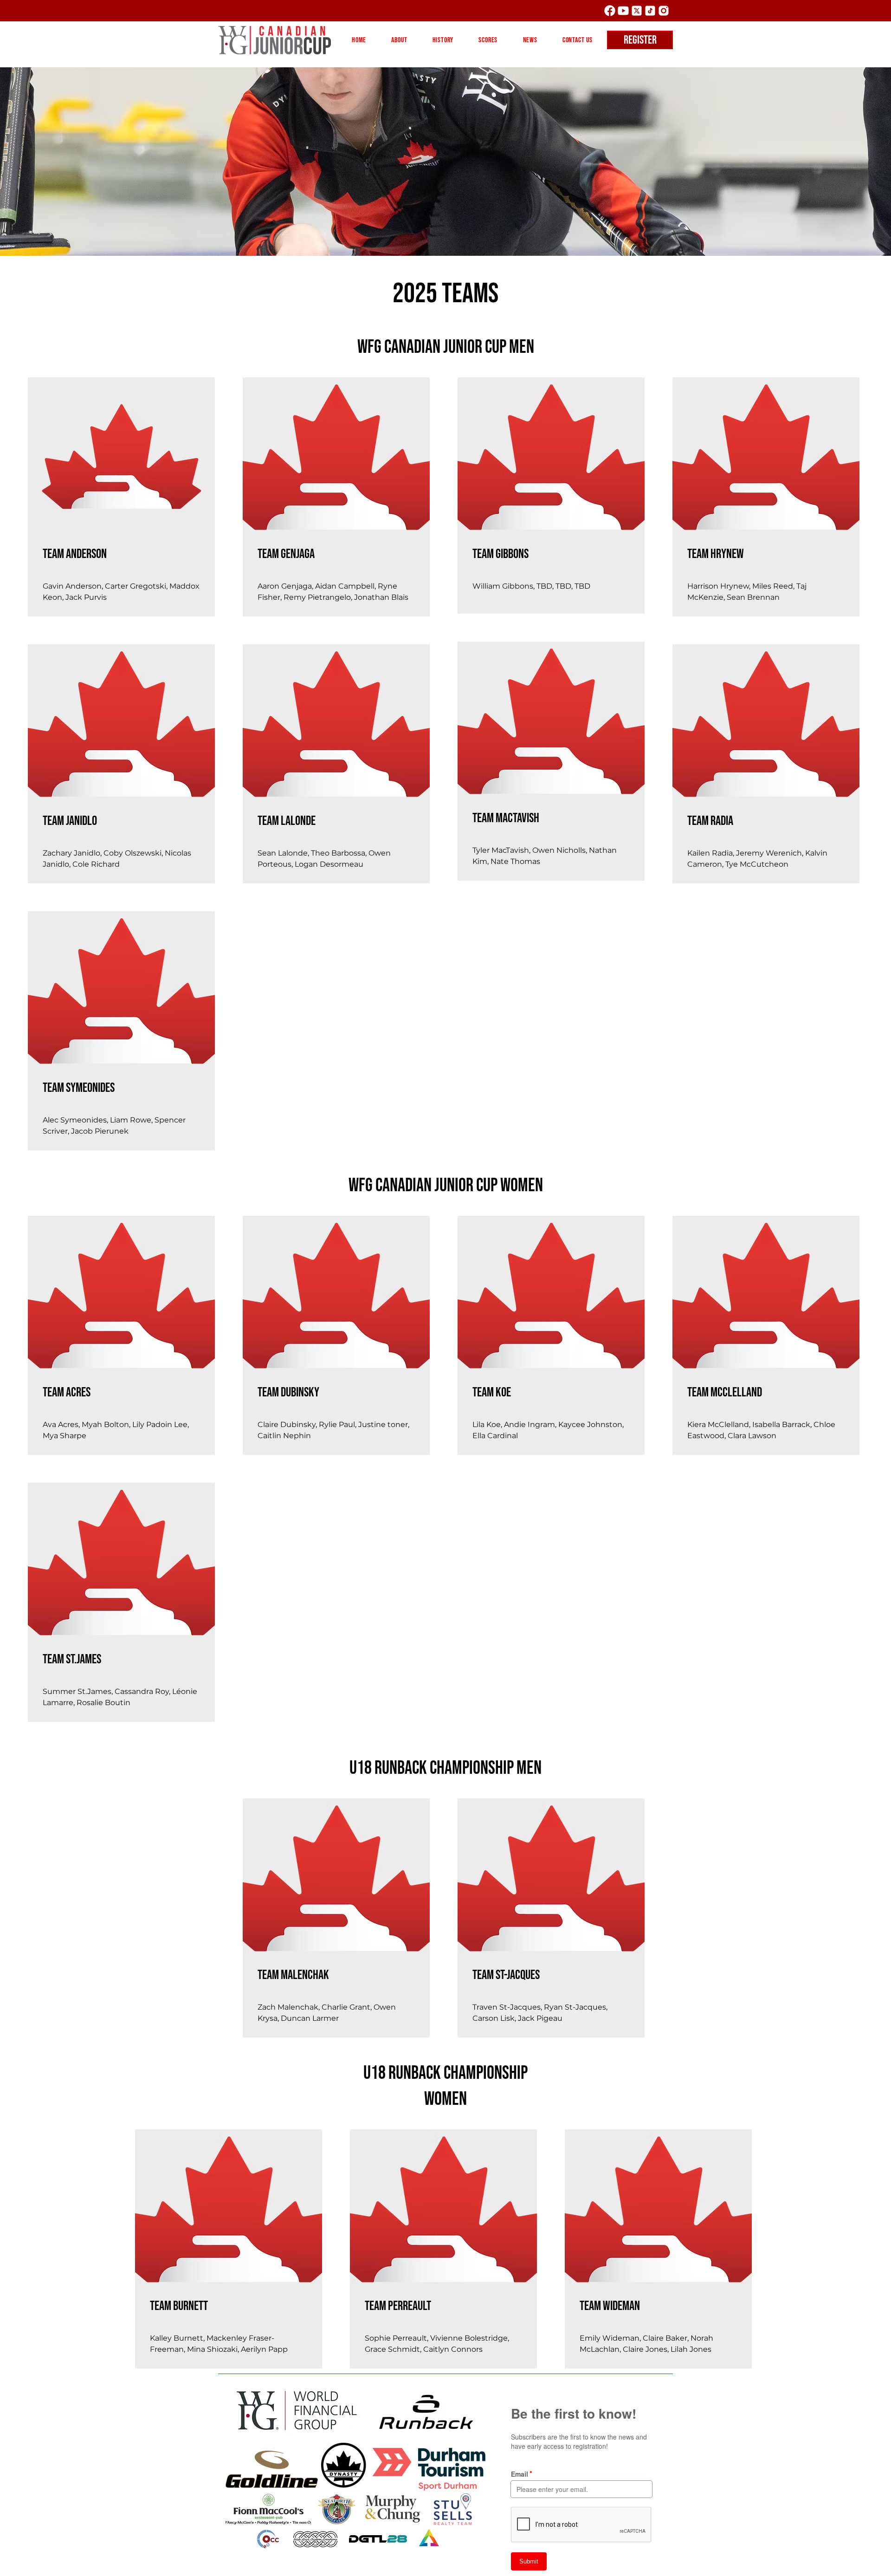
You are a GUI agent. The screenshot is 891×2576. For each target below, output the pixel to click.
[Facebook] (610, 11)
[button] (399, 40)
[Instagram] (664, 11)
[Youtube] (623, 11)
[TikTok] (650, 11)
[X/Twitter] (637, 11)
